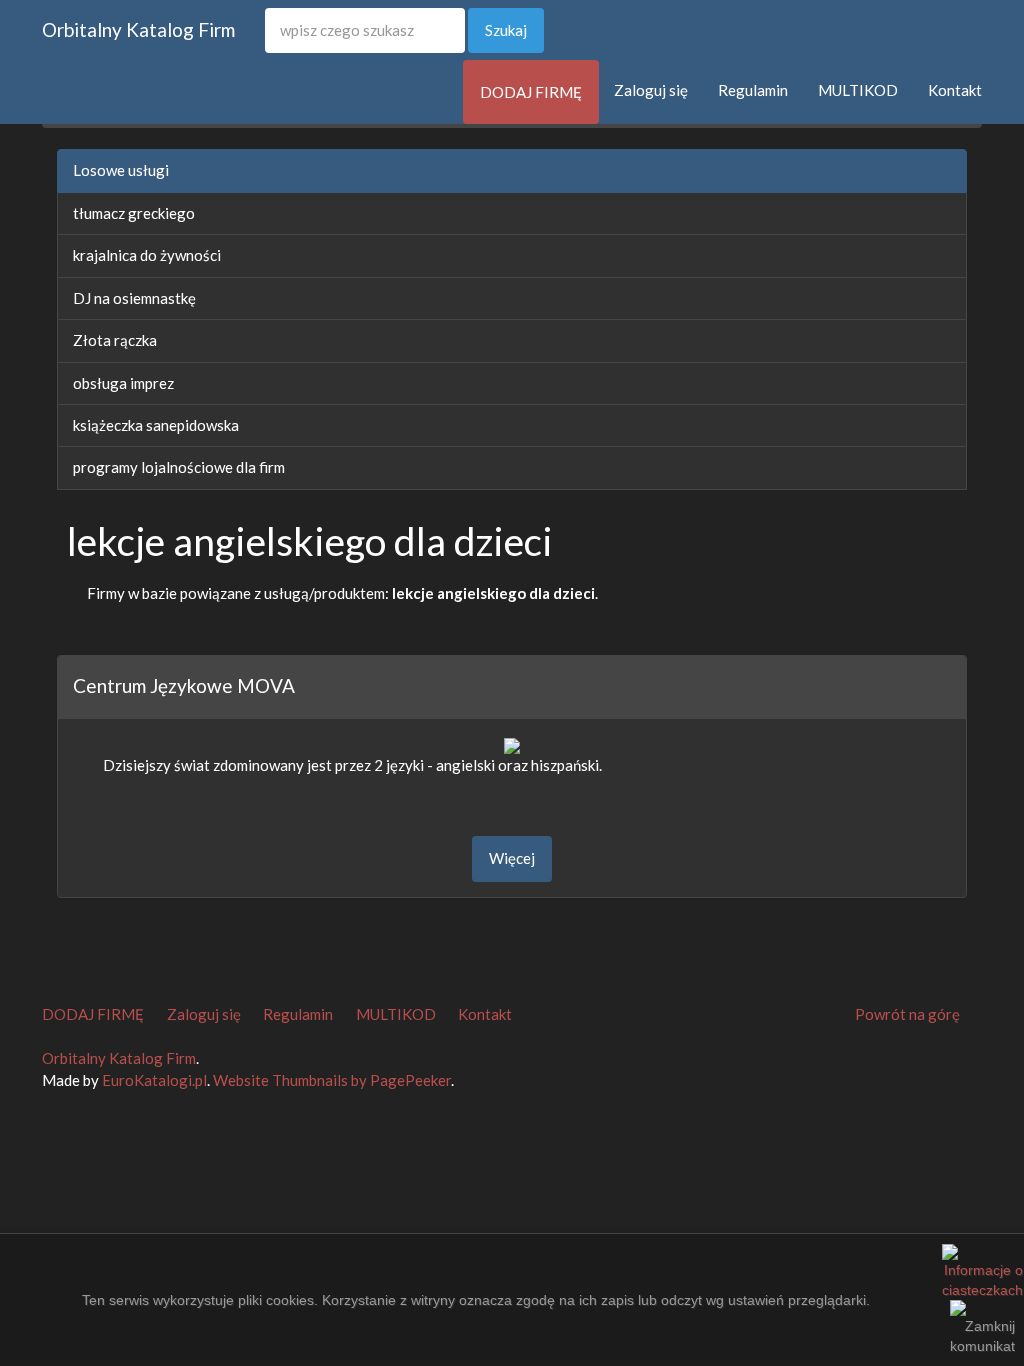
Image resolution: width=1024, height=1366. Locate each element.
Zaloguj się (651, 90)
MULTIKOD (858, 90)
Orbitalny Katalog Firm (138, 29)
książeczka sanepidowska (156, 425)
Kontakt (955, 90)
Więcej (512, 858)
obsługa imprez (123, 383)
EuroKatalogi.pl (154, 1080)
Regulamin (753, 90)
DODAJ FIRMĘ (531, 92)
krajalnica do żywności (147, 255)
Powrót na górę (907, 1014)
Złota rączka (115, 340)
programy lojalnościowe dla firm (179, 467)
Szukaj (506, 30)
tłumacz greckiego (134, 213)
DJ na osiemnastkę (134, 298)
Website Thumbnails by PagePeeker (332, 1080)
